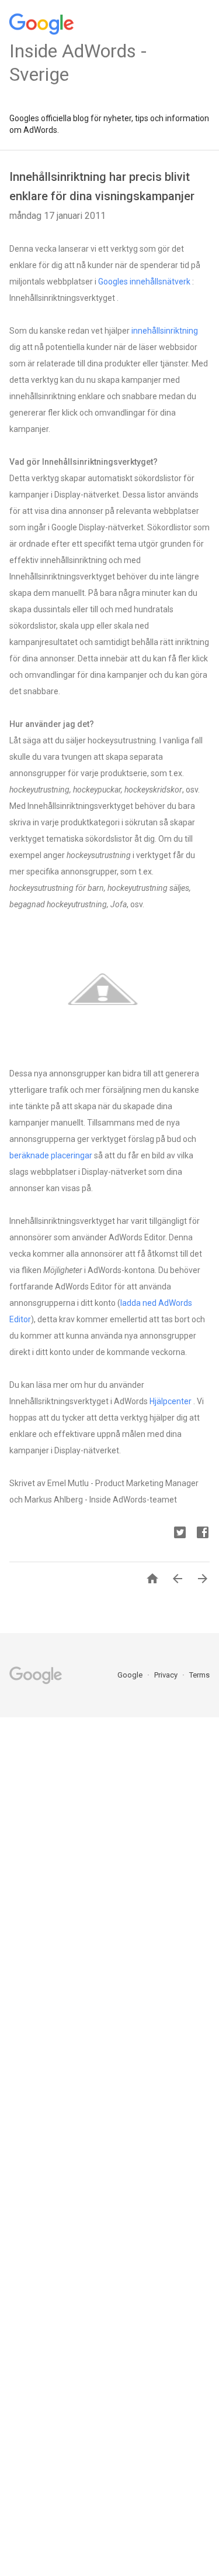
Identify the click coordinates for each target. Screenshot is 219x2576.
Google (131, 1675)
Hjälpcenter (171, 1401)
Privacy (167, 1675)
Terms (199, 1675)
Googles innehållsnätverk (144, 282)
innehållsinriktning (165, 331)
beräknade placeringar (51, 1155)
